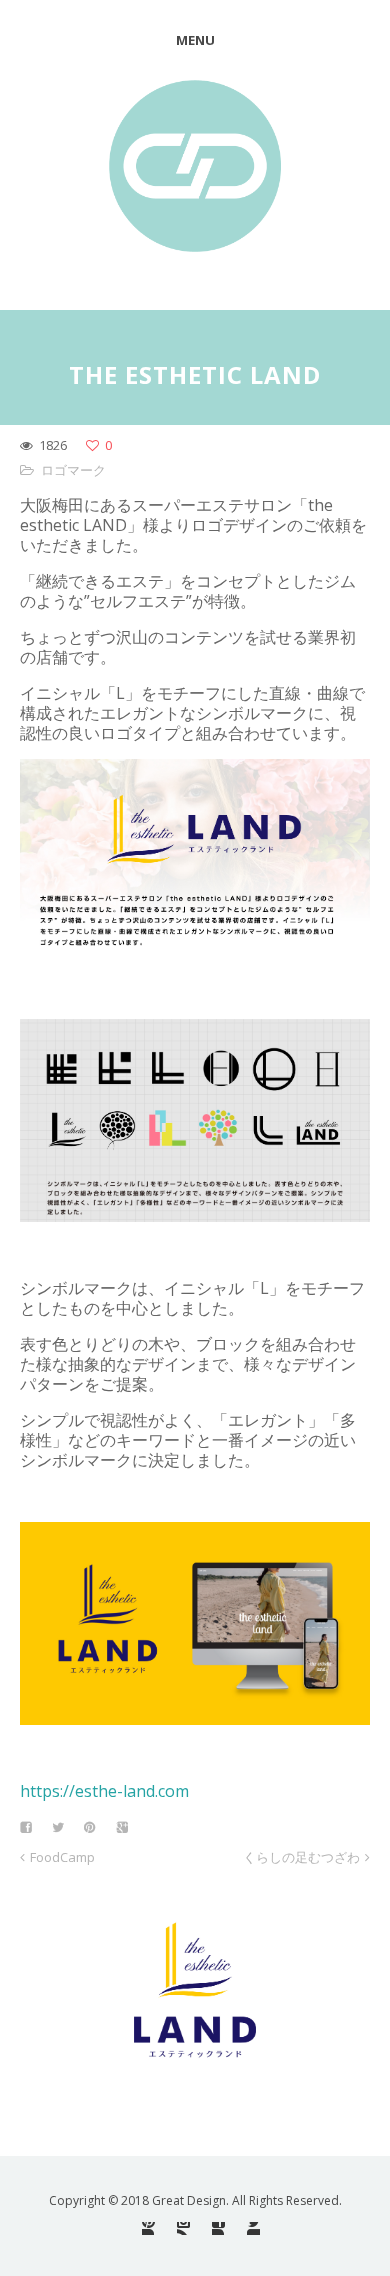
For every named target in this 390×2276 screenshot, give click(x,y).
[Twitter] (253, 2228)
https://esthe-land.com (104, 1791)
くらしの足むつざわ (301, 1857)
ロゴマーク (73, 470)
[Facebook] (218, 2228)
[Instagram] (183, 2228)
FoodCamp (62, 1857)
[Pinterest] (148, 2228)
